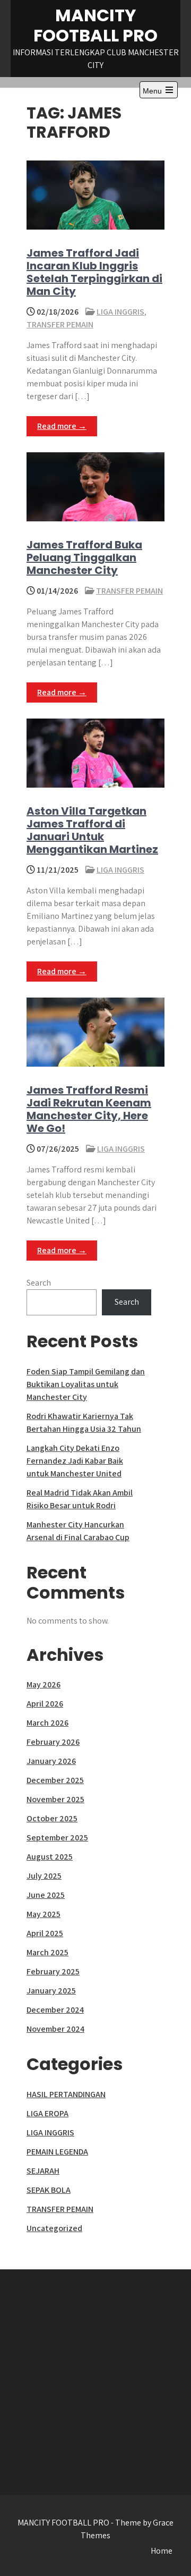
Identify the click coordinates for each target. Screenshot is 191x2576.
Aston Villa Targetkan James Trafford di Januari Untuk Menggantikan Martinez (92, 830)
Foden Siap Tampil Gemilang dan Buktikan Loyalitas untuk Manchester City (86, 1384)
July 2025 (44, 1876)
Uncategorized (54, 2228)
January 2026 (51, 1761)
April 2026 (45, 1704)
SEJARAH (43, 2171)
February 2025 (53, 1971)
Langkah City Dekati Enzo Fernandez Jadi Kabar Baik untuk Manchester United (75, 1461)
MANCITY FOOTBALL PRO (95, 25)
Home (162, 2551)
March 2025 (47, 1952)
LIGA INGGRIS (120, 312)
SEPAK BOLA (49, 2190)
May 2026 (44, 1684)
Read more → (62, 426)
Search (39, 1283)
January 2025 (51, 1991)
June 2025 (46, 1895)
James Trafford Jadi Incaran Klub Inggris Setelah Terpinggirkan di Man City (94, 272)
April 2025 (45, 1933)
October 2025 (52, 1818)
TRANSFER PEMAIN (60, 324)
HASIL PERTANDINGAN (66, 2094)
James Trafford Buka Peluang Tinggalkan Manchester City (84, 558)
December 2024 (55, 2010)
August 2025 (50, 1857)
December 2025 (55, 1780)
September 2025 (57, 1838)
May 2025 (44, 1914)
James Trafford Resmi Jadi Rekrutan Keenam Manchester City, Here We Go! (89, 1109)
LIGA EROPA (47, 2113)
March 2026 (47, 1723)
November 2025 (55, 1799)
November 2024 (55, 2029)
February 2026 (53, 1742)
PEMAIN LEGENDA (57, 2152)
